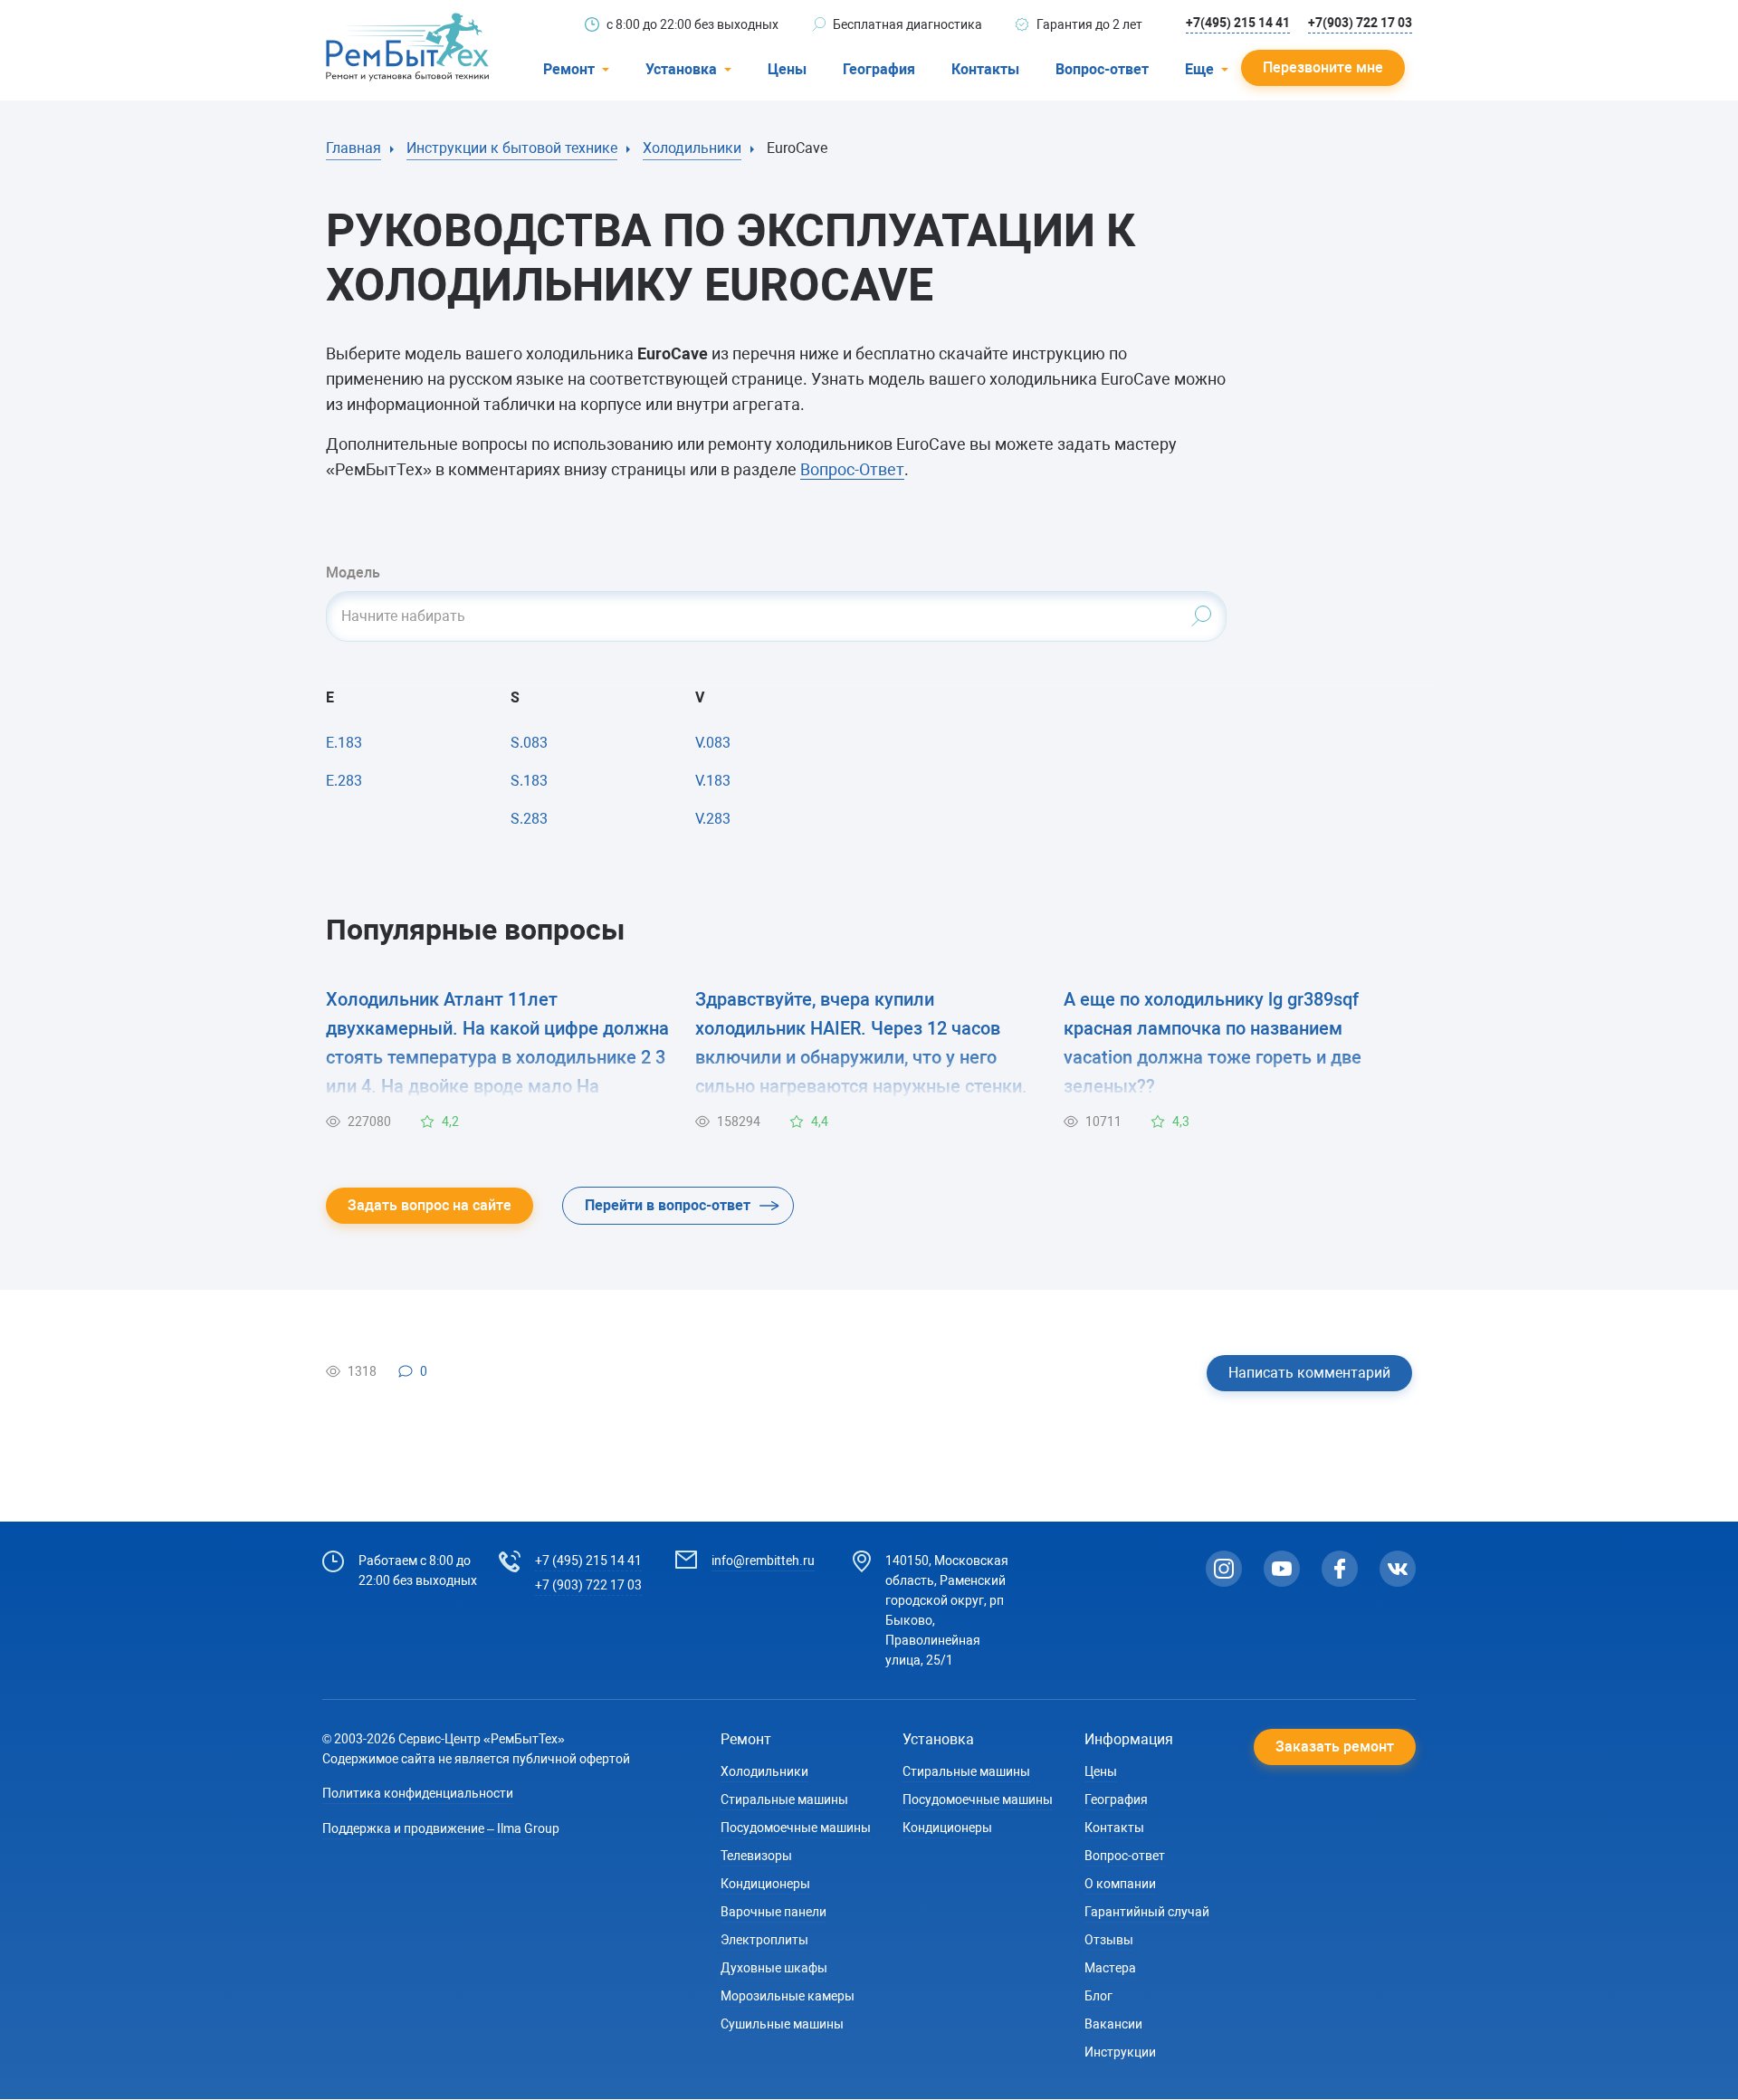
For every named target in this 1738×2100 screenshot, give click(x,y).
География (879, 69)
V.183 (713, 781)
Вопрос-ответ (1102, 69)
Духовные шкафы (774, 1968)
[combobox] (776, 616)
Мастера (1110, 1968)
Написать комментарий (1309, 1373)
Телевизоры (756, 1856)
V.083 (713, 743)
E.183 (344, 743)
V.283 (713, 819)
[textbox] (776, 616)
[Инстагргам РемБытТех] (1224, 1569)
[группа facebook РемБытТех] (1340, 1569)
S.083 (529, 743)
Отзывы (1109, 1940)
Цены (787, 69)
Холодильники (764, 1771)
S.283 (529, 819)
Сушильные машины (782, 2024)
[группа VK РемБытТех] (1398, 1569)
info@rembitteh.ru (763, 1561)
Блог (1098, 1996)
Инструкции (1120, 2052)
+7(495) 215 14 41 (1238, 23)
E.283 (344, 781)
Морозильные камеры (788, 1996)
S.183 (529, 781)
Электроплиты (764, 1940)
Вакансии (1113, 2024)
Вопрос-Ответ (852, 469)
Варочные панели (774, 1912)
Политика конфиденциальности (418, 1793)
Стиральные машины (784, 1799)
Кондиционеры (765, 1884)
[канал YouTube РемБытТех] (1282, 1569)
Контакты (985, 69)
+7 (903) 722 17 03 (588, 1585)
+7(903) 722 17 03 (1360, 23)
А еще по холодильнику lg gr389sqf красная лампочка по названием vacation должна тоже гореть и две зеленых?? (1213, 1043)
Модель (353, 573)
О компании (1120, 1884)
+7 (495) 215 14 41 (588, 1561)
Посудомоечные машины (796, 1828)
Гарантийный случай (1147, 1912)
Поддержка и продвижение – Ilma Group (441, 1828)
